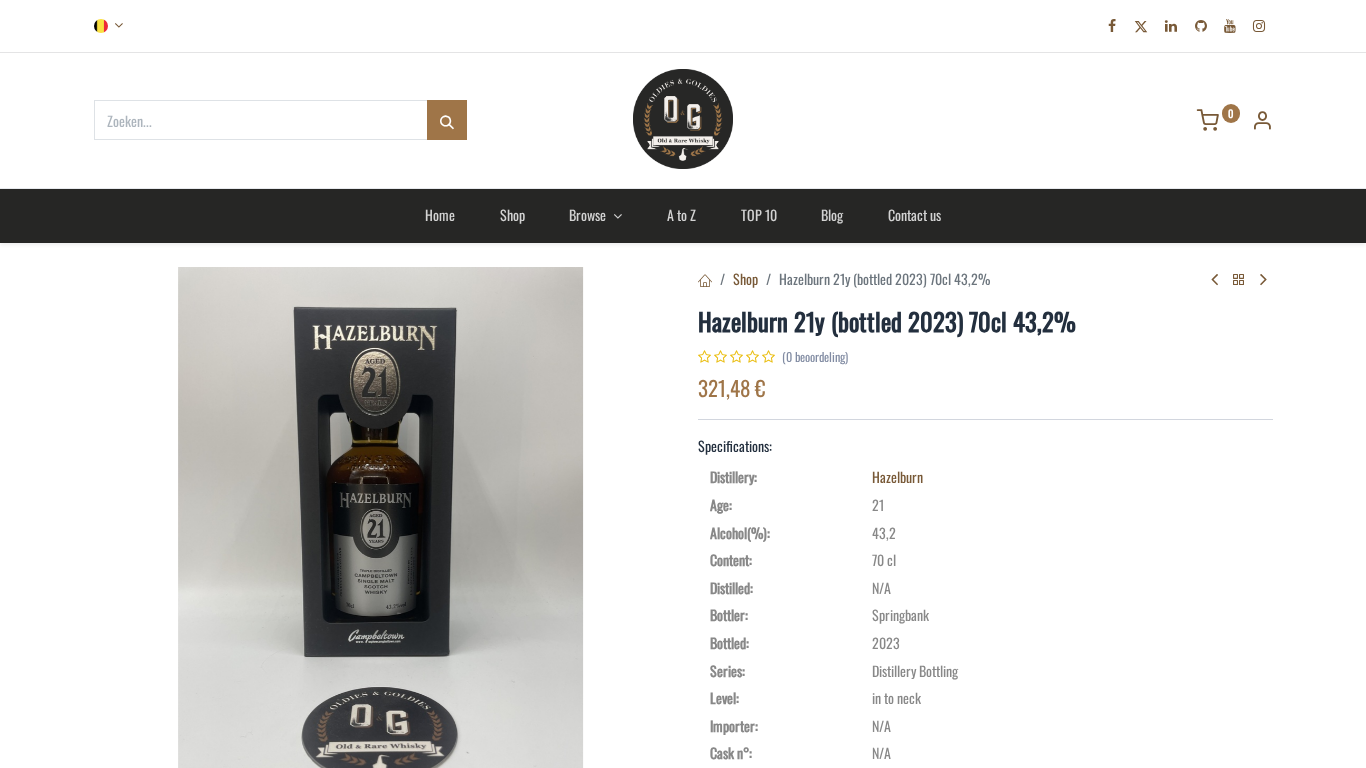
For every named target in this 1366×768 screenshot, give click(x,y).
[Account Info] (1262, 121)
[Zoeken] (447, 120)
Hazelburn (897, 476)
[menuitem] (439, 215)
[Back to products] (1239, 279)
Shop (745, 278)
